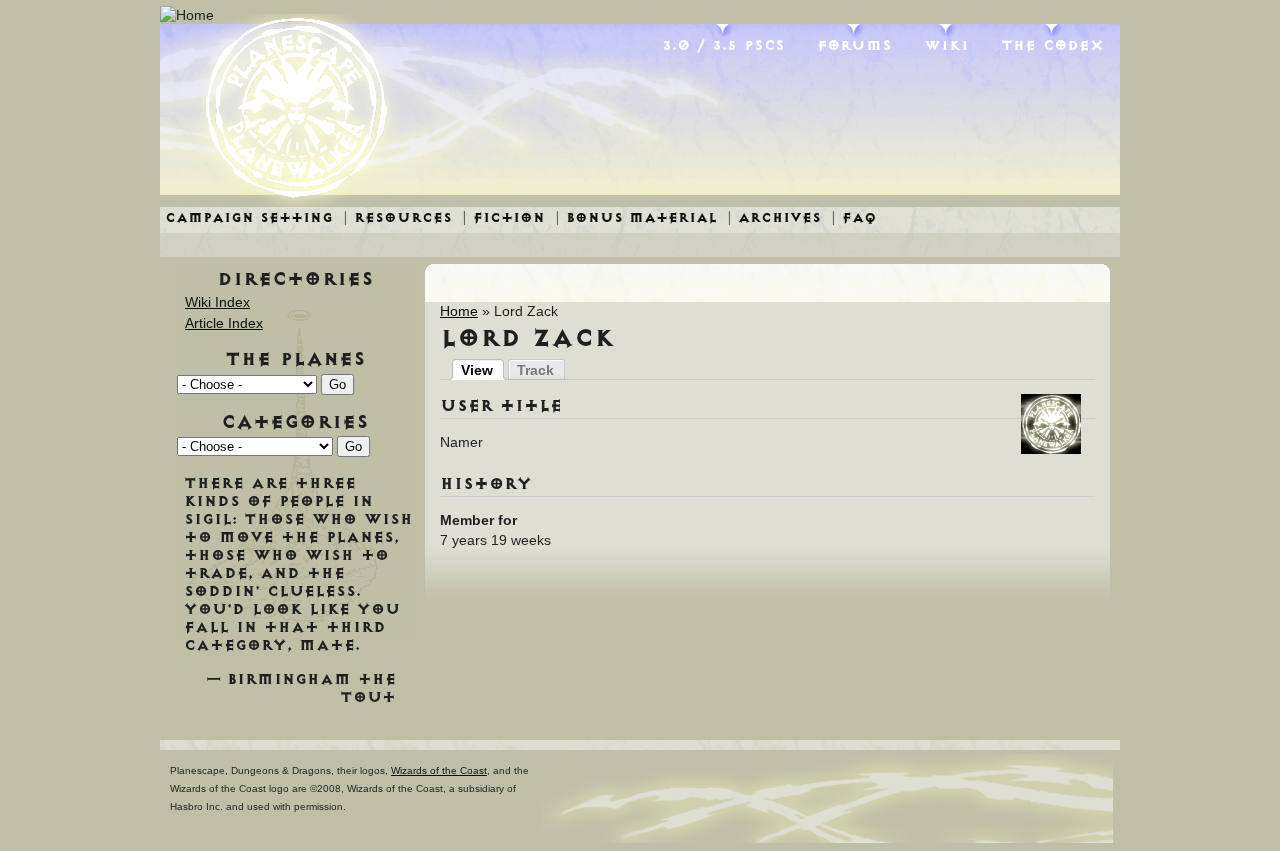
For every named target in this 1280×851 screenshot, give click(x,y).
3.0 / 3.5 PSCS (723, 45)
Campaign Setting (249, 217)
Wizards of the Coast (439, 770)
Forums (854, 45)
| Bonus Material (636, 217)
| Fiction (503, 217)
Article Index (224, 323)
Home (459, 311)
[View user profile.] (1051, 449)
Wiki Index (217, 302)
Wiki (946, 45)
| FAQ (854, 217)
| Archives (774, 217)
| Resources (397, 217)
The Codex (1052, 45)
